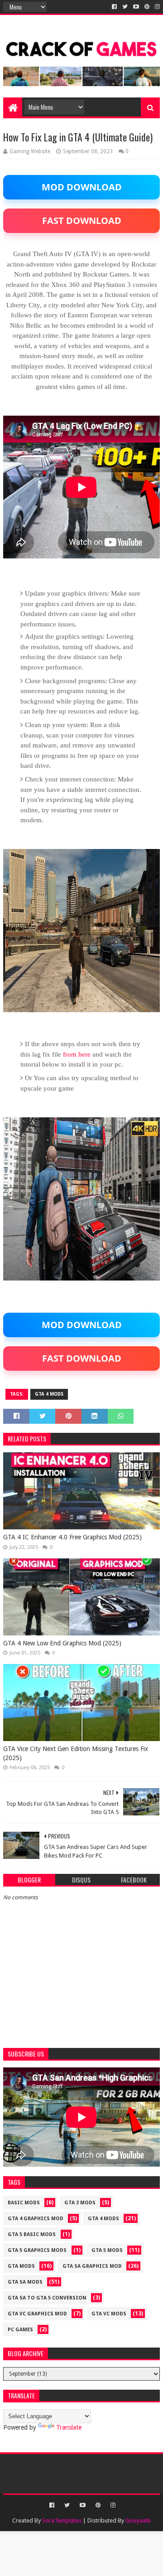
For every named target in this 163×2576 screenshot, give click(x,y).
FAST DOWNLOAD (82, 221)
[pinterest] (147, 7)
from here (77, 1054)
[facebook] (114, 7)
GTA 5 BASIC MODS (32, 2234)
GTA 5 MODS (107, 2250)
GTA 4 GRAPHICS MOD (36, 2219)
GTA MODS (21, 2266)
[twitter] (125, 7)
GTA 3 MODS (80, 2203)
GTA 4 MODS (49, 1394)
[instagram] (156, 7)
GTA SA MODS (25, 2282)
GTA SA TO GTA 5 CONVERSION (47, 2298)
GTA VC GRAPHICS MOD (37, 2314)
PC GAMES (20, 2330)
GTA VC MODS (109, 2314)
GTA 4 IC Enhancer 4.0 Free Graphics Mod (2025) (72, 1537)
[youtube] (136, 7)
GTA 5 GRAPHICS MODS (37, 2250)
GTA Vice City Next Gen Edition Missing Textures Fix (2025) (76, 1753)
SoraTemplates (62, 2520)
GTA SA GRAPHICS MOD (92, 2266)
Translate (69, 2427)
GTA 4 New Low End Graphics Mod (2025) (62, 1643)
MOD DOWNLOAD (82, 187)
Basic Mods (24, 2203)
